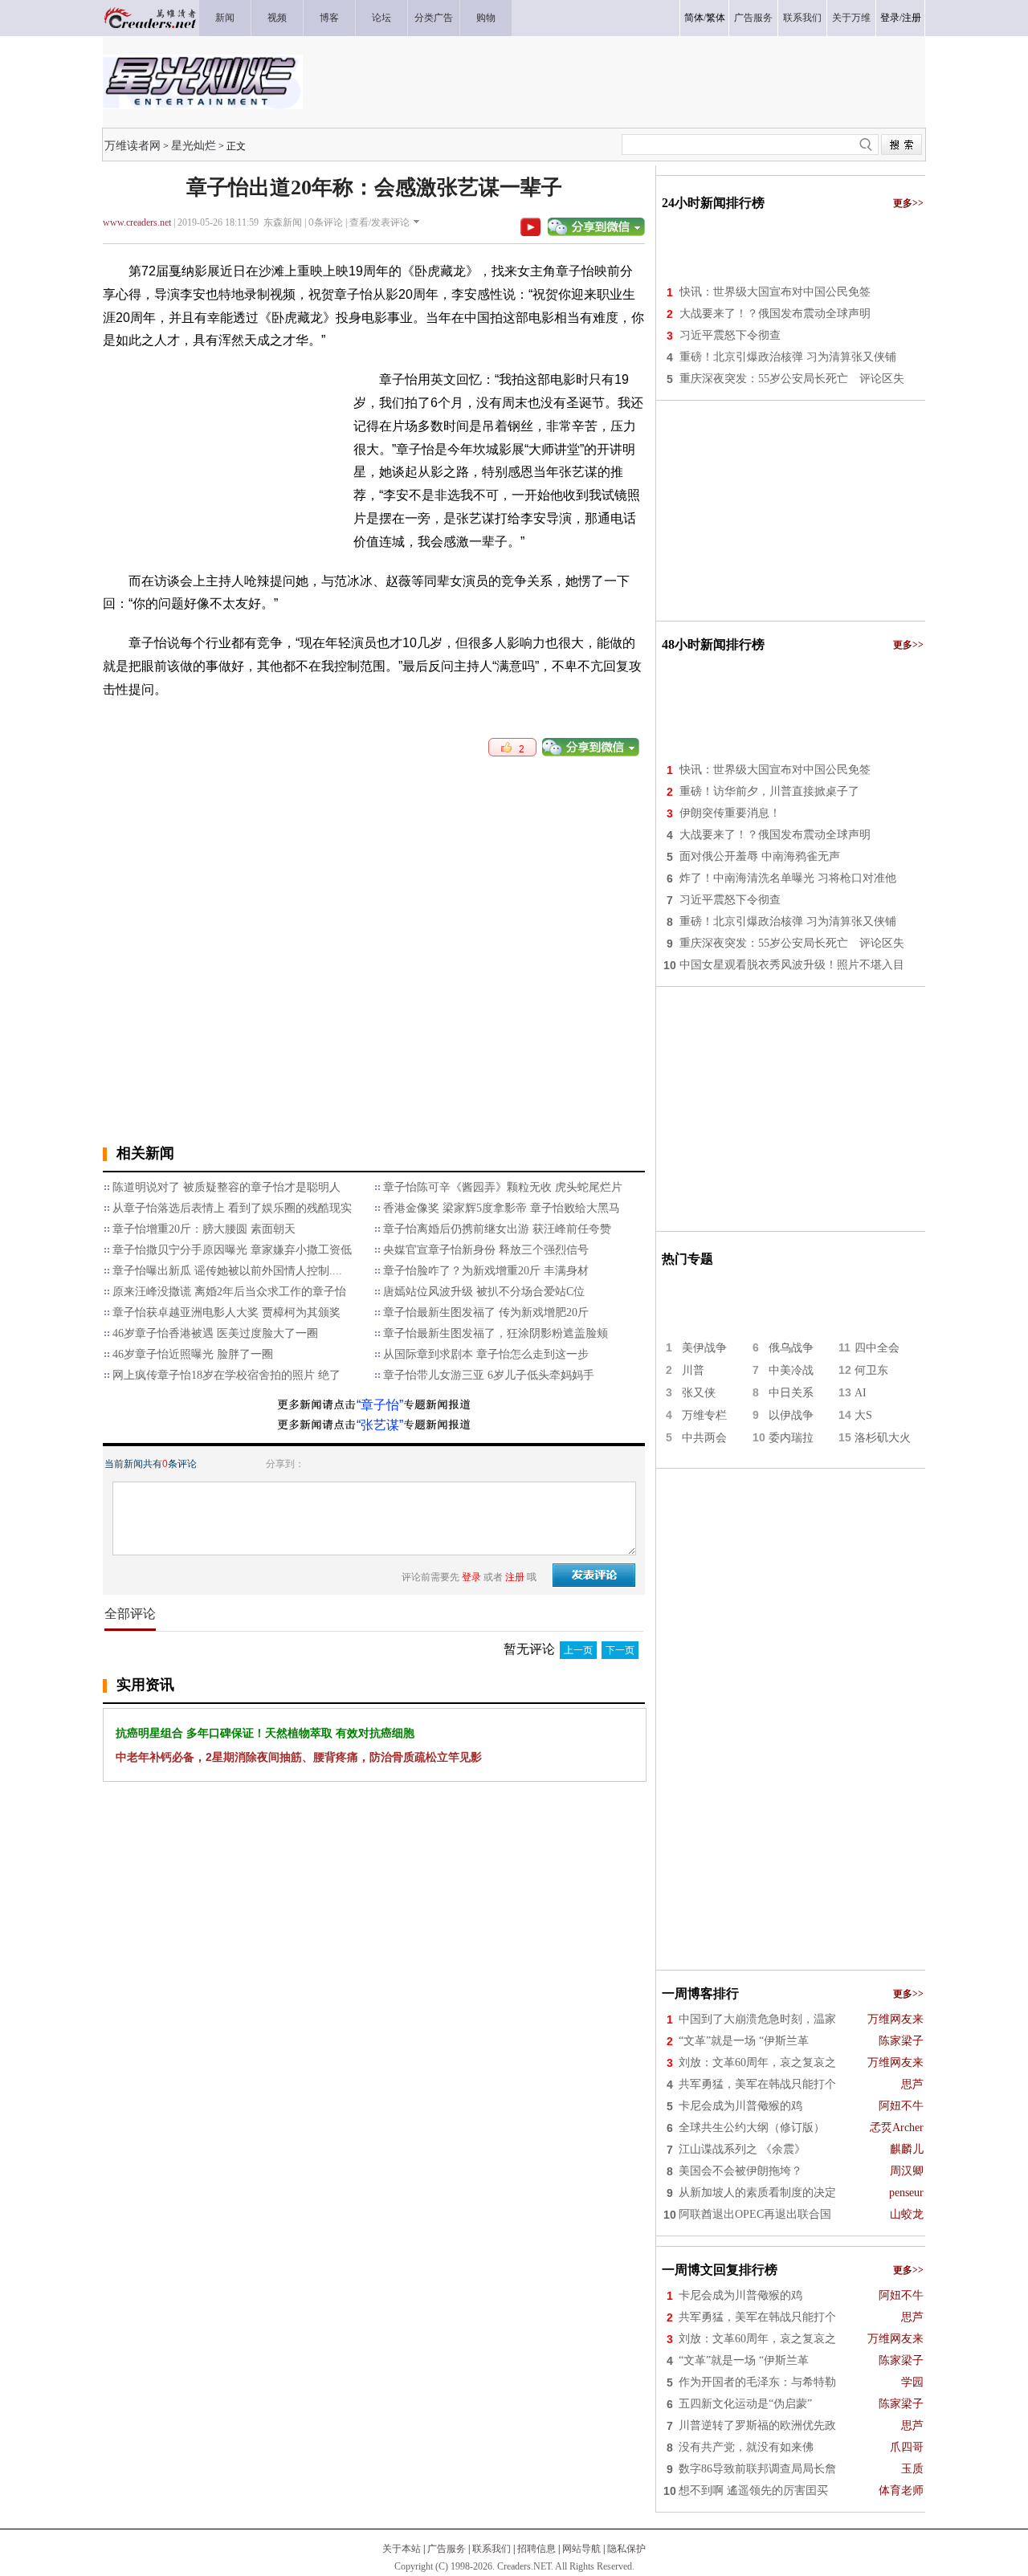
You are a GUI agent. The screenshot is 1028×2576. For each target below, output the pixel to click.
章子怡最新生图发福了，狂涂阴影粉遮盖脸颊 (496, 1333)
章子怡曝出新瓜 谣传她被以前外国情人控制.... (227, 1271)
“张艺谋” (380, 1425)
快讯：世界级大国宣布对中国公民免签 (775, 292)
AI (861, 1393)
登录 (890, 18)
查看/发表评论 (379, 222)
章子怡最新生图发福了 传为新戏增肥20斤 (486, 1312)
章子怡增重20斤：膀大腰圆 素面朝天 (204, 1229)
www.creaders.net (137, 222)
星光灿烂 (194, 145)
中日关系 (791, 1393)
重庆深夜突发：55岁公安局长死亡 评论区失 (792, 379)
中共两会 (704, 1438)
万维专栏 (704, 1415)
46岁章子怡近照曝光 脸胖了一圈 (193, 1354)
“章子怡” (380, 1405)
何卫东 (871, 1370)
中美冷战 (791, 1370)
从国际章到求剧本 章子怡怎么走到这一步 (486, 1354)
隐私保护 (626, 2549)
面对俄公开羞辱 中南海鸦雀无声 (760, 856)
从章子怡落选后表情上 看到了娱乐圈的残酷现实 (232, 1208)
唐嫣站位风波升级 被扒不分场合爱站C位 (484, 1292)
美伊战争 (704, 1348)
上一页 (578, 1650)
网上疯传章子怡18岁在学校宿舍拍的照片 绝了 (226, 1375)
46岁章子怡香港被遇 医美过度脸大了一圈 (215, 1333)
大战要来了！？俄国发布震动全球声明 (775, 314)
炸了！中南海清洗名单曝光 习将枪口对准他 (788, 878)
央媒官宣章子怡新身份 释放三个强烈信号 (486, 1250)
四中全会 (877, 1348)
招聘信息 (536, 2549)
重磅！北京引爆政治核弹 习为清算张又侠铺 (788, 357)
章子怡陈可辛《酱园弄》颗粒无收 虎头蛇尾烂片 (503, 1187)
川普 (693, 1370)
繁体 (716, 18)
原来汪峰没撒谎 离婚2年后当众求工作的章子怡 (229, 1292)
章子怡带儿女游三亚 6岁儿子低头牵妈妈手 (489, 1375)
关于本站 (402, 2549)
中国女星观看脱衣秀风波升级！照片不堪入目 (792, 965)
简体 (694, 18)
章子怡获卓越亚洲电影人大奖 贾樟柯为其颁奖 (226, 1312)
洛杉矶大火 (883, 1438)
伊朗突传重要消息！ (730, 813)
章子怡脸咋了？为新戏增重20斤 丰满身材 (486, 1271)
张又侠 (699, 1393)
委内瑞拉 (791, 1438)
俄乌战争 (791, 1348)
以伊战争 (791, 1415)
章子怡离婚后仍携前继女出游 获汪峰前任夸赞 (497, 1229)
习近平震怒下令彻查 (730, 335)
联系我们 (492, 2549)
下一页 (620, 1650)
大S (863, 1415)
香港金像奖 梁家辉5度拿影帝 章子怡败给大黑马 (502, 1208)
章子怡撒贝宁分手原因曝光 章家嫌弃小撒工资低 (232, 1250)
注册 (912, 18)
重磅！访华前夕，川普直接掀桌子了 (769, 791)
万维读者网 (133, 145)
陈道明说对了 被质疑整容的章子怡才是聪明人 (226, 1187)
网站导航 (581, 2549)
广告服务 (447, 2549)
